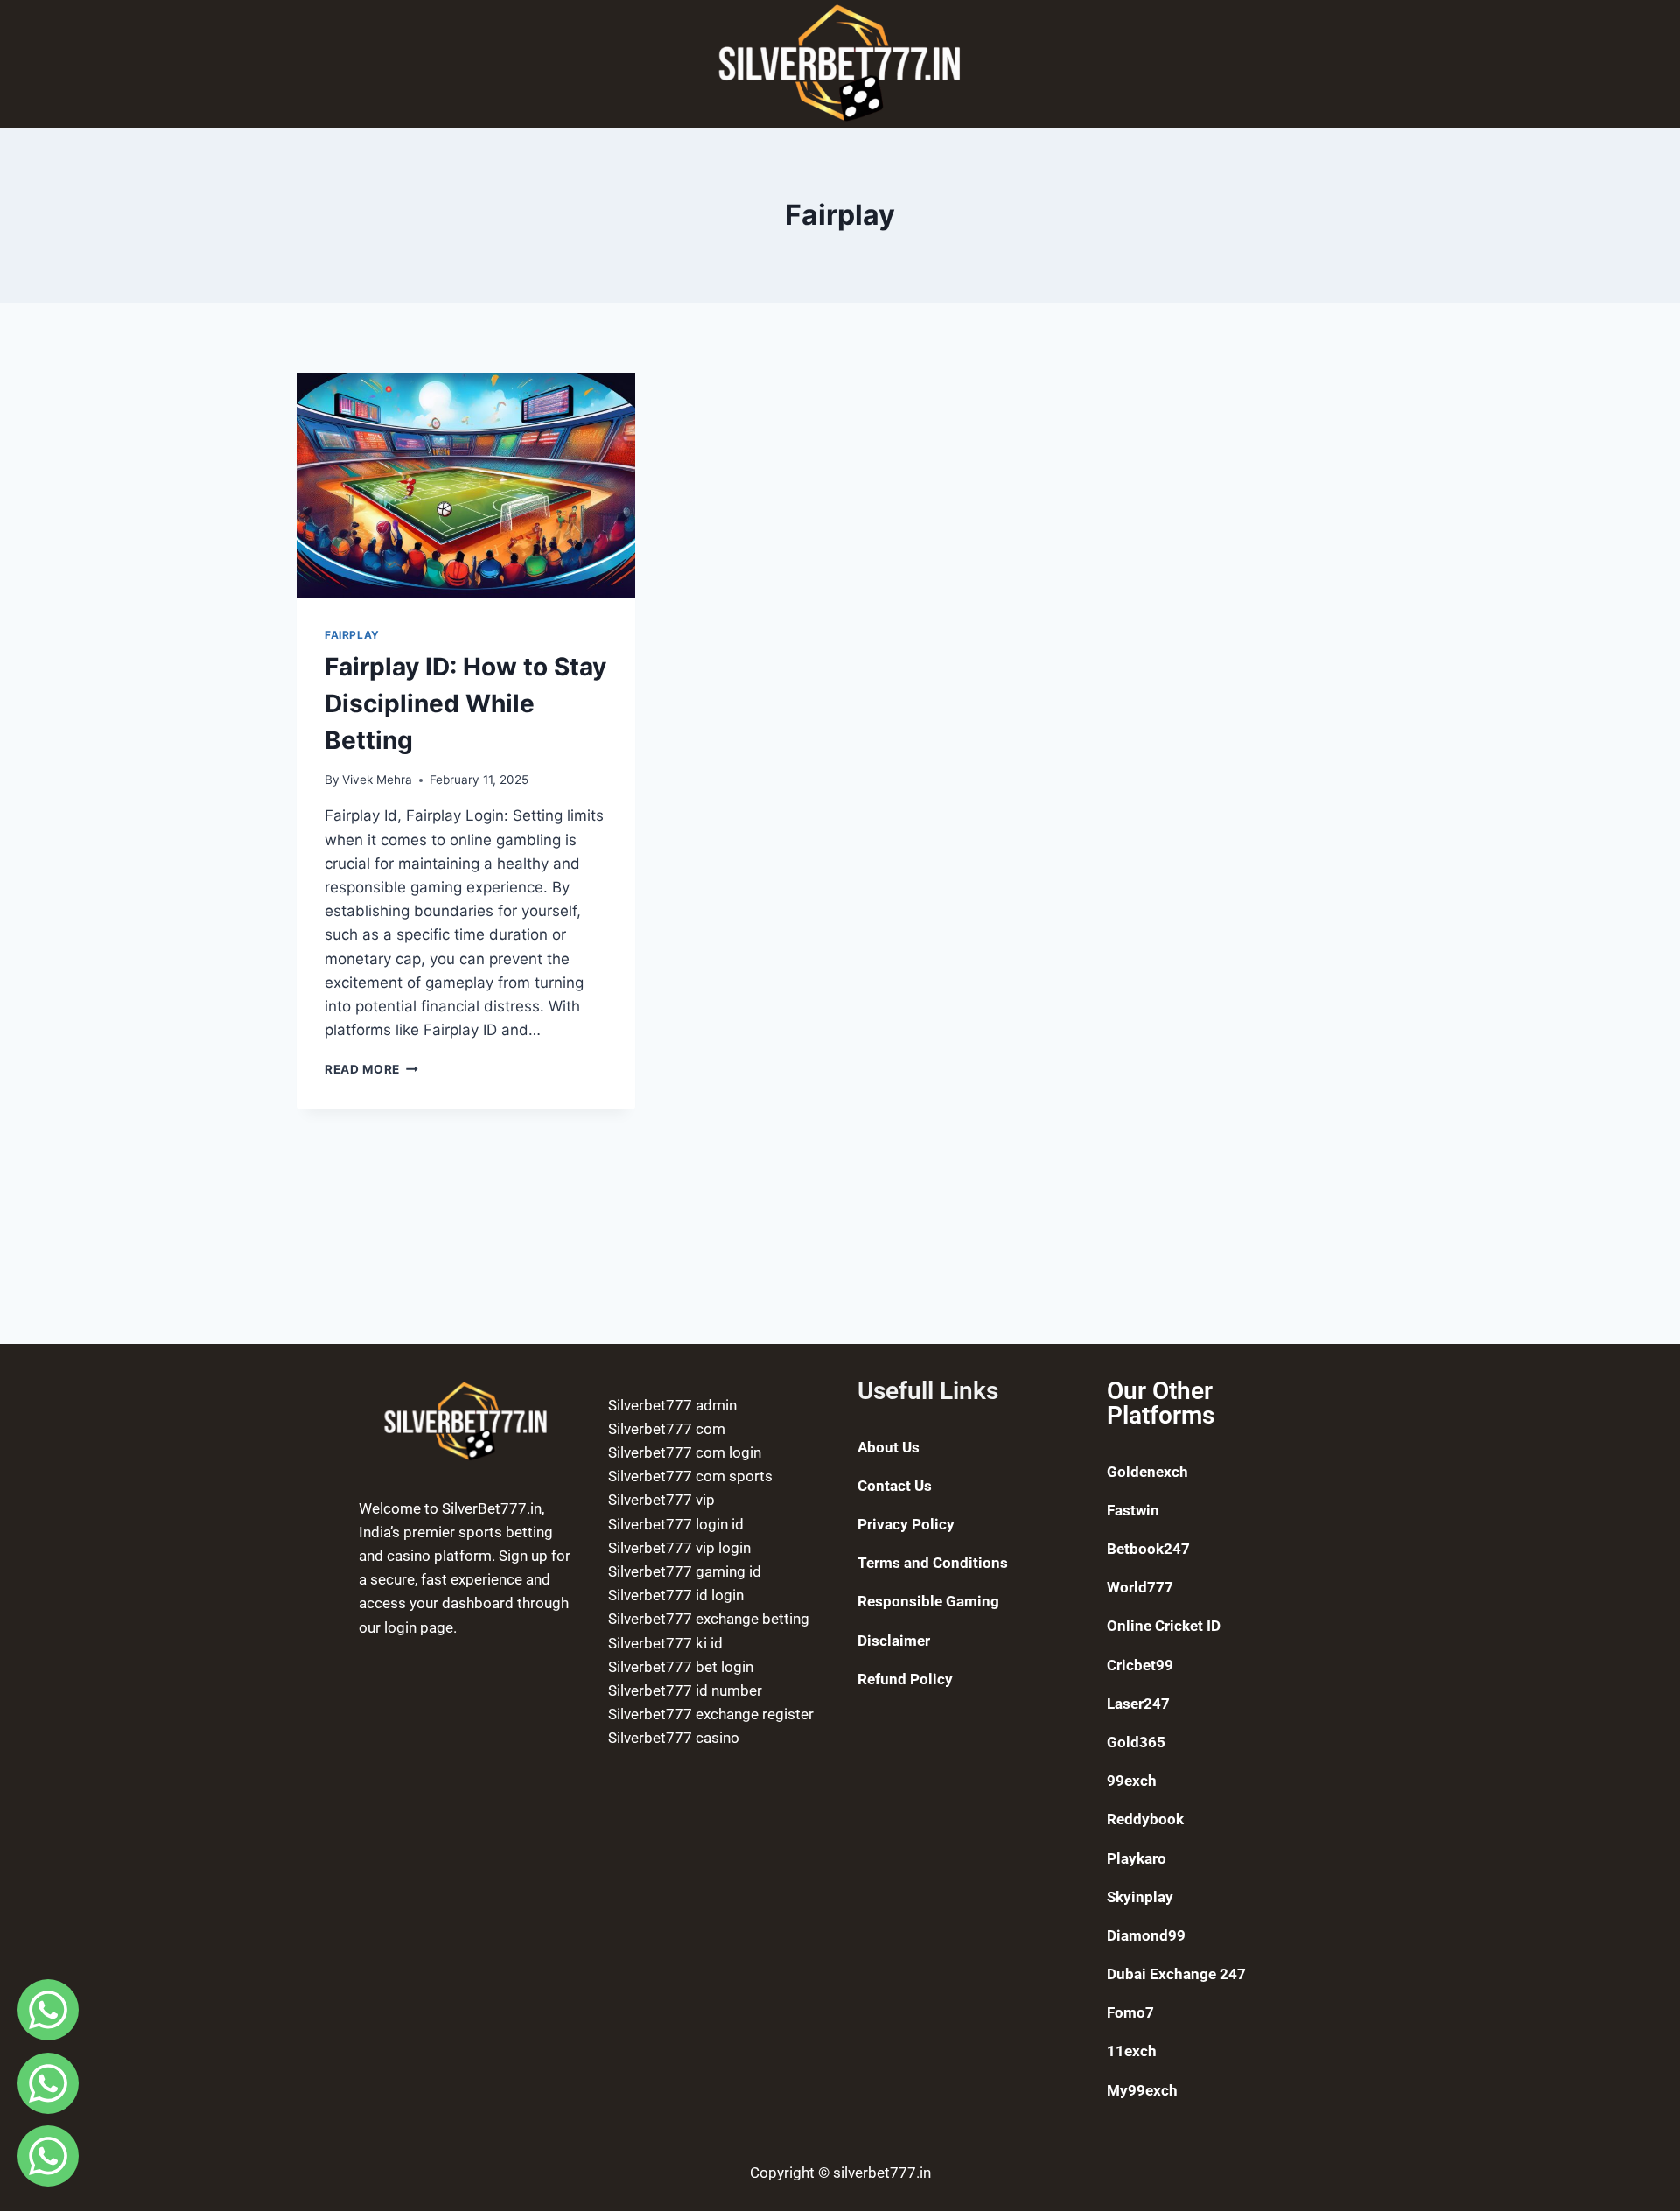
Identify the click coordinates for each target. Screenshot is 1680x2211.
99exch (1132, 1781)
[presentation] (466, 486)
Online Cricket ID (1164, 1626)
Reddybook (1145, 1819)
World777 (1140, 1587)
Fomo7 (1130, 2012)
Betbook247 (1148, 1549)
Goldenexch (1148, 1472)
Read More (371, 1069)
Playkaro (1137, 1858)
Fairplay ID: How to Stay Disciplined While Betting (465, 703)
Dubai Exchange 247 (1176, 1974)
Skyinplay (1140, 1897)
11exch (1132, 2051)
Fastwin (1133, 1510)
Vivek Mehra (377, 780)
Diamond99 (1146, 1935)
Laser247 (1138, 1704)
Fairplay (352, 635)
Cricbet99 (1140, 1665)
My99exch (1142, 2090)
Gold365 (1136, 1742)
